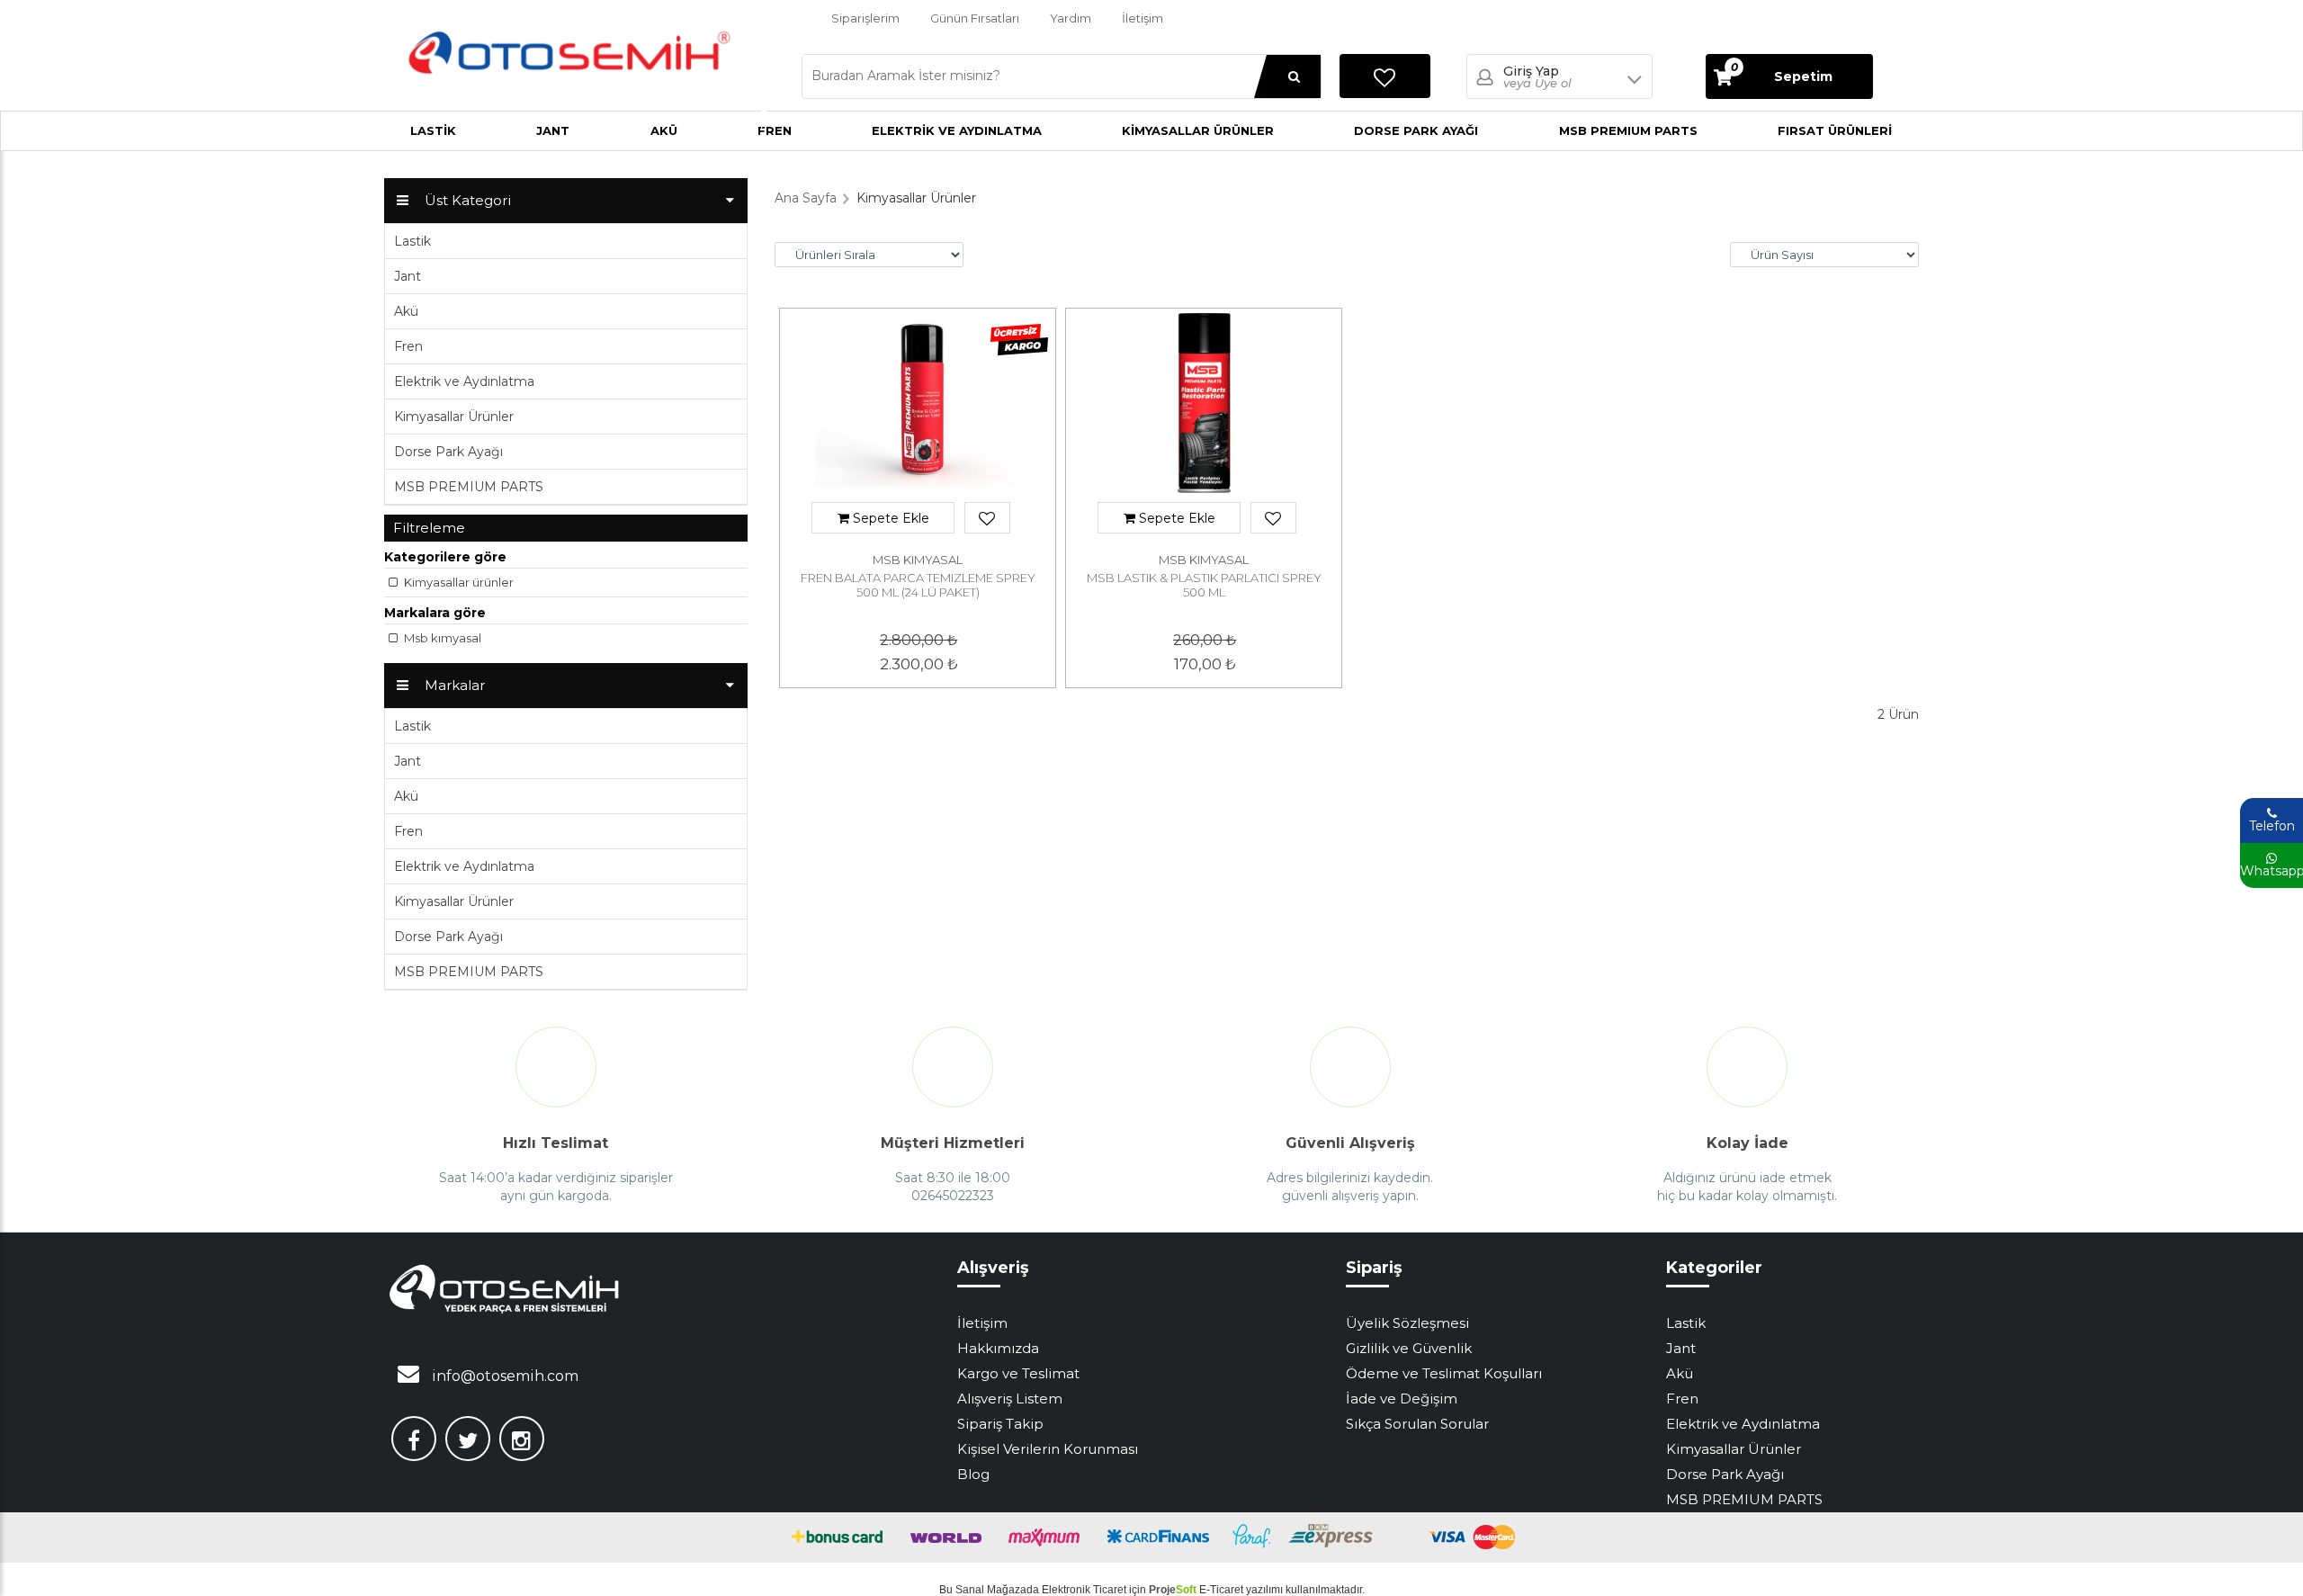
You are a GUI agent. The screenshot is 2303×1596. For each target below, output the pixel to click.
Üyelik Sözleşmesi (1407, 1323)
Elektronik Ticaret (1084, 1590)
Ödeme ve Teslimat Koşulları (1444, 1373)
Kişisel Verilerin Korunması (1048, 1449)
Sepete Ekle (889, 518)
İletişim (1143, 18)
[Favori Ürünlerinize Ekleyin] (987, 519)
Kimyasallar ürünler (457, 582)
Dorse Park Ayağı (1416, 130)
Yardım (1071, 18)
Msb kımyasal (441, 638)
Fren (408, 346)
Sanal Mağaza (991, 1590)
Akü (664, 130)
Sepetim (1782, 73)
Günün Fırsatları (975, 18)
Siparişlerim (865, 18)
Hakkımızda (998, 1348)
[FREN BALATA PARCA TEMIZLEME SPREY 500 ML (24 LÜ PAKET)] (918, 408)
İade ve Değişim (1402, 1399)
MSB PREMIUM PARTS (1628, 130)
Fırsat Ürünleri (1835, 130)
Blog (973, 1474)
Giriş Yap (1537, 77)
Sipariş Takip (1000, 1424)
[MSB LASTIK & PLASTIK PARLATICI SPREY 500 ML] (1204, 408)
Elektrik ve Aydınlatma (957, 130)
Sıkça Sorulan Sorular (1417, 1424)
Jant (553, 130)
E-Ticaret (1221, 1590)
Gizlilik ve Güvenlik (1409, 1348)
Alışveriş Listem (1010, 1399)
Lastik (433, 130)
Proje (1173, 1590)
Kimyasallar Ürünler (1198, 130)
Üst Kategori (468, 200)
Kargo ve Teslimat (1018, 1373)
